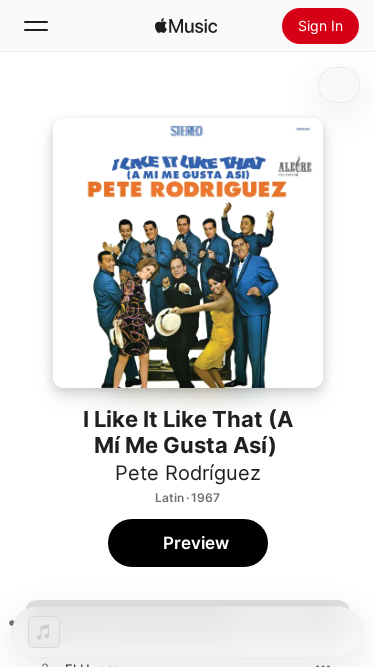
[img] (186, 26)
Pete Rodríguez (188, 473)
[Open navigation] (36, 26)
